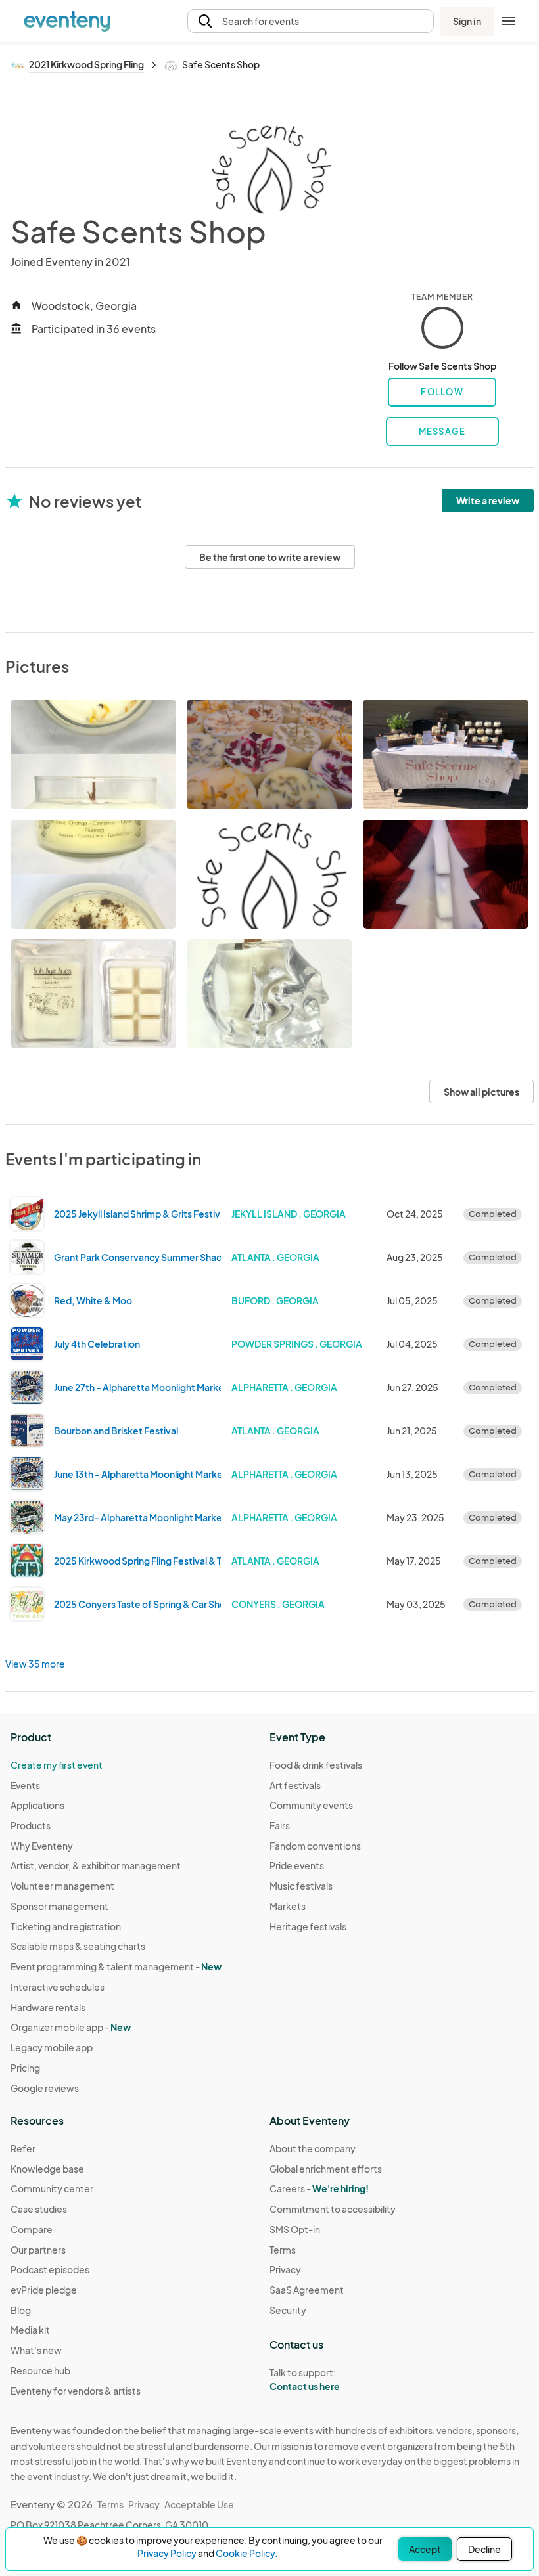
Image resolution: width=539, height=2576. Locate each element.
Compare (32, 2229)
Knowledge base (47, 2169)
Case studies (39, 2209)
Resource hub (40, 2370)
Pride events (297, 1865)
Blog (21, 2310)
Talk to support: (305, 2379)
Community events (311, 1805)
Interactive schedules (58, 1987)
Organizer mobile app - (71, 2027)
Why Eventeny (42, 1846)
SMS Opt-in (295, 2229)
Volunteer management (62, 1886)
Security (288, 2310)
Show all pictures (481, 1092)
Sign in (467, 21)
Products (31, 1825)
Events (25, 1785)
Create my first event (57, 1765)
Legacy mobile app (52, 2047)
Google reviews (45, 2088)
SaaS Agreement (307, 2290)
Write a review (488, 500)
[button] (311, 21)
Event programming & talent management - (116, 1966)
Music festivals (301, 1886)
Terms (283, 2250)
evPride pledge (44, 2290)
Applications (37, 1805)
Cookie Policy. (246, 2553)
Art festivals (295, 1785)
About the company (313, 2148)
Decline (484, 2549)
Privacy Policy (167, 2553)
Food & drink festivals (316, 1765)
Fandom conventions (315, 1846)
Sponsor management (59, 1906)
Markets (288, 1906)
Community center (52, 2188)
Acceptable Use (199, 2504)
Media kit (30, 2330)
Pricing (25, 2068)
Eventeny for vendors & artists (76, 2391)
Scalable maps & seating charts (78, 1946)
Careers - (319, 2188)
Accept (425, 2549)
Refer (23, 2148)
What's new (36, 2350)
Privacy (285, 2269)
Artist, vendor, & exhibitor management (96, 1865)
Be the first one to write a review (270, 557)
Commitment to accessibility (333, 2209)
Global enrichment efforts (326, 2169)
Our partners (38, 2250)
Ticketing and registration (66, 1926)
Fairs (280, 1825)
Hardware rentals (48, 2007)
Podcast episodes (50, 2269)
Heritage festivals (308, 1926)
